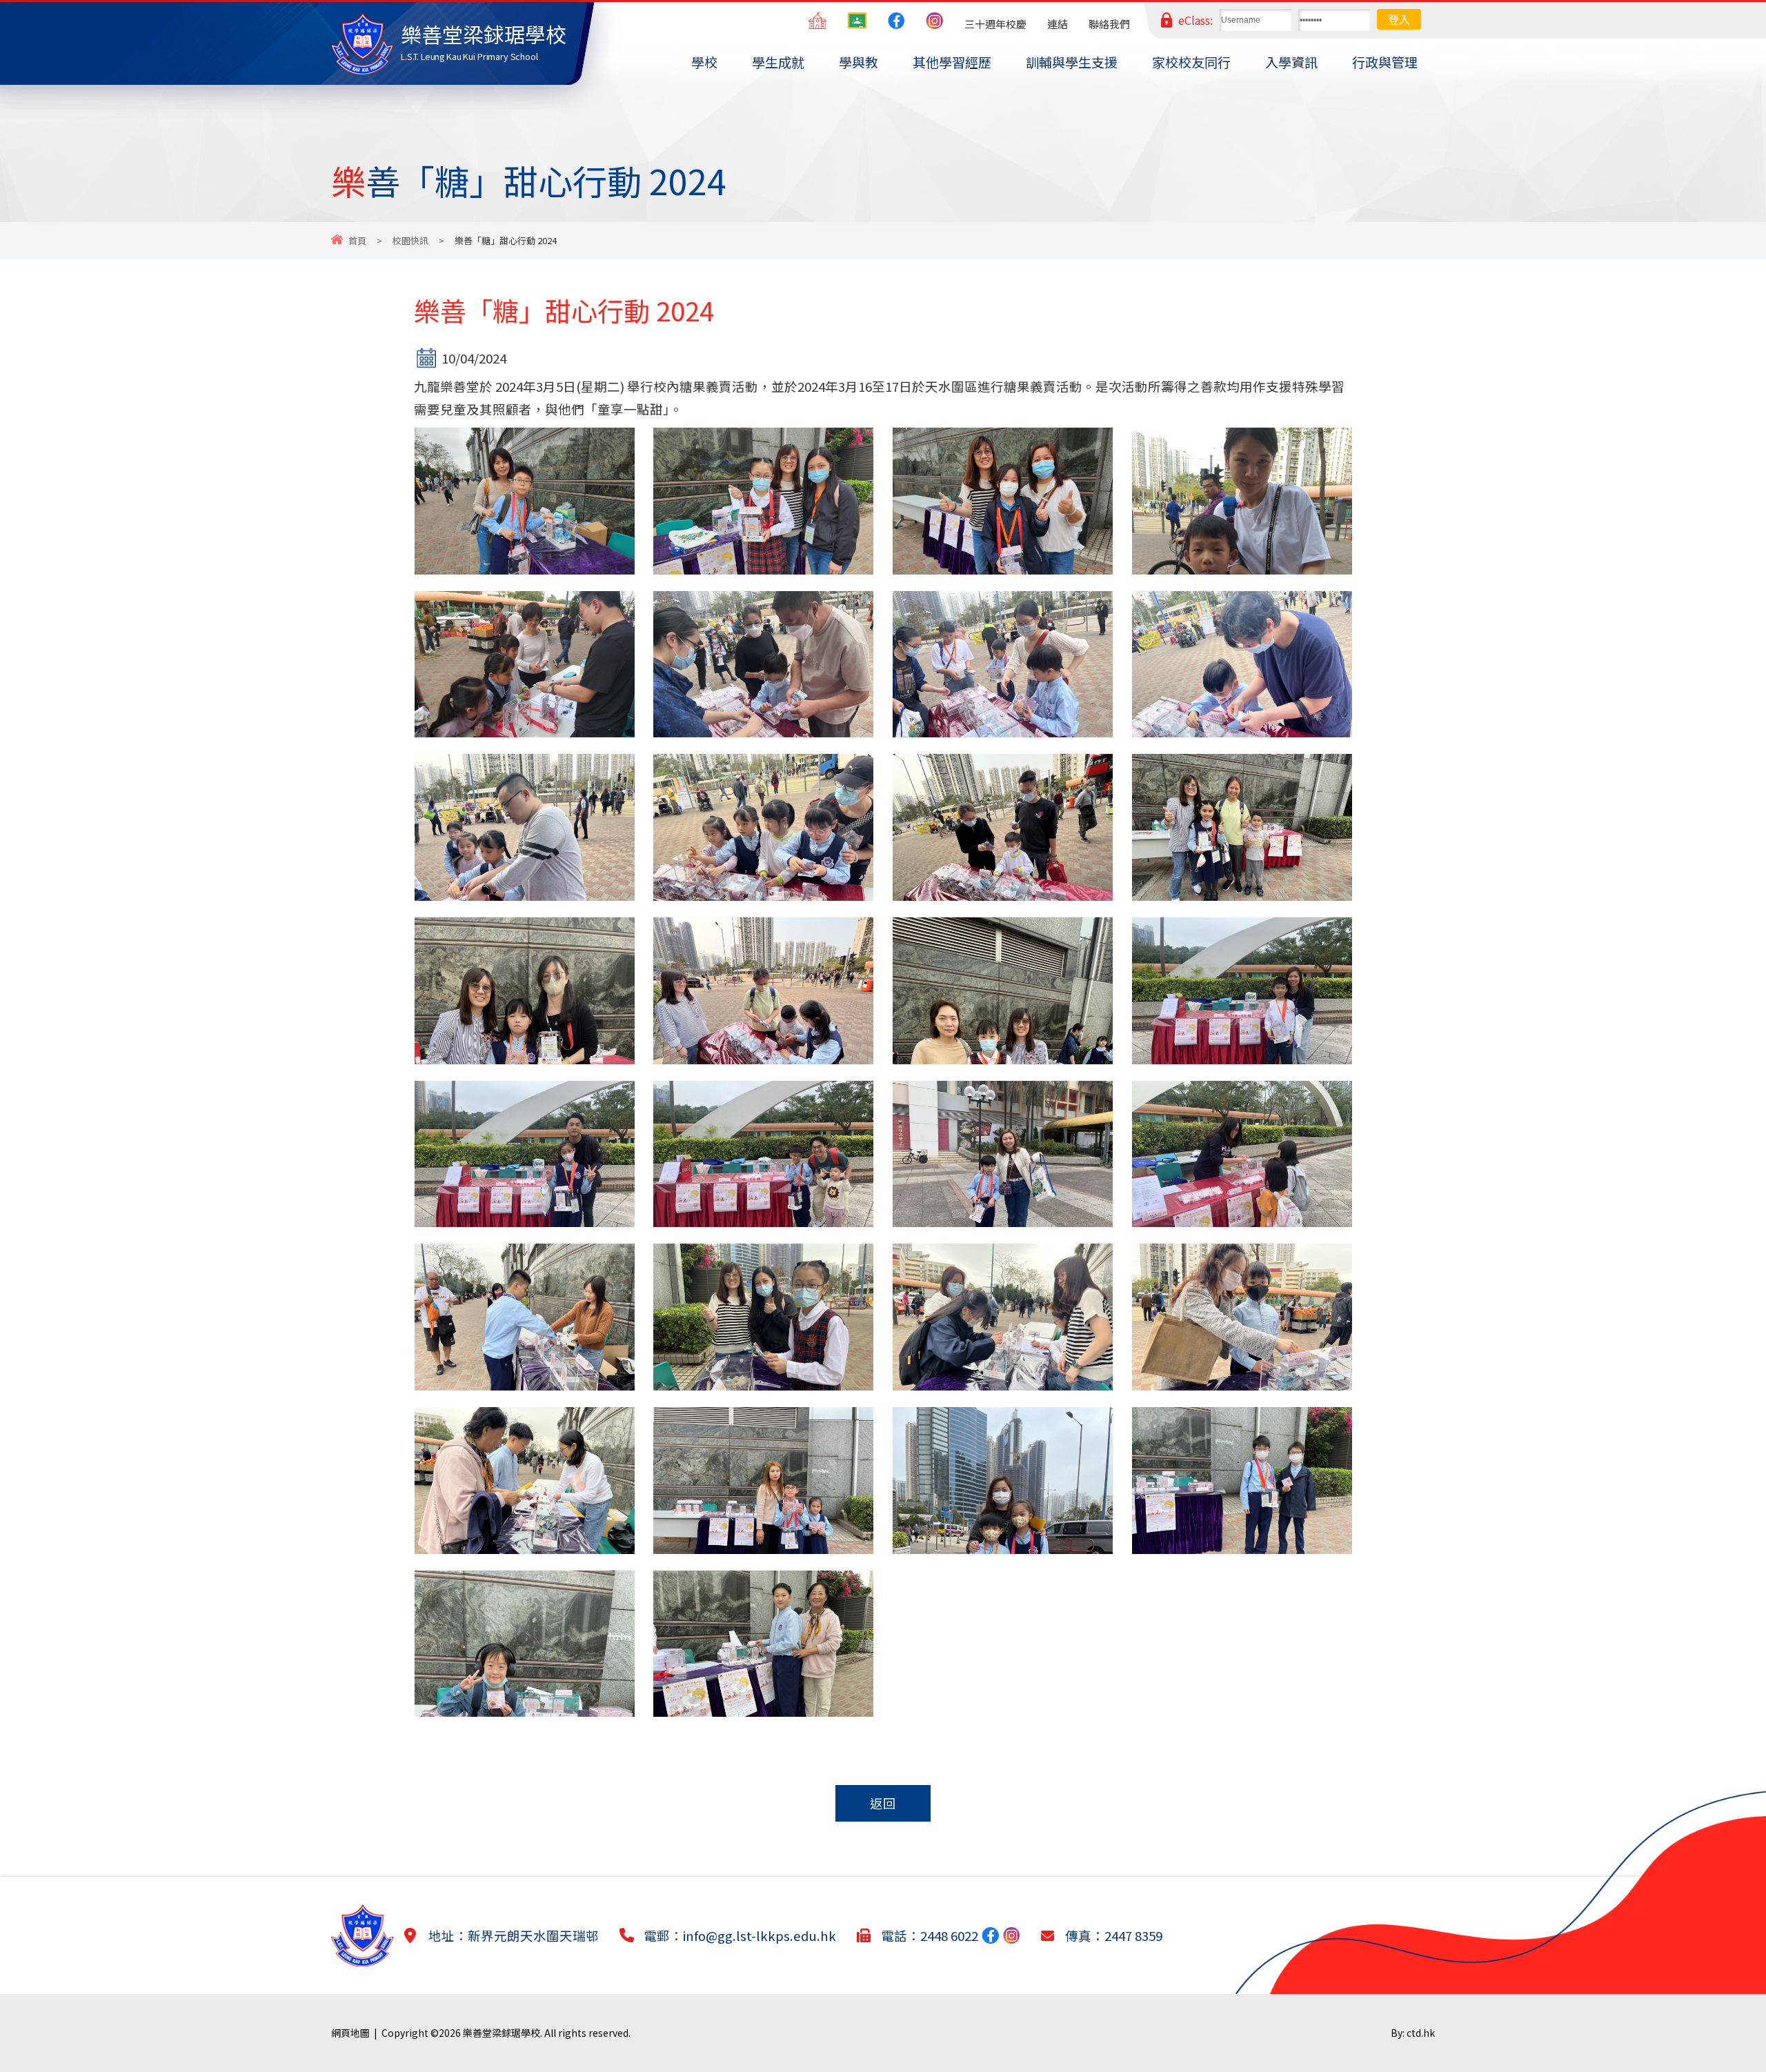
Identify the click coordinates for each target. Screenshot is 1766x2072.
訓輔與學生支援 (1072, 62)
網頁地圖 (350, 2033)
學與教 (859, 62)
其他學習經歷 (952, 62)
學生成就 (778, 62)
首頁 (357, 240)
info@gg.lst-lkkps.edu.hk (760, 1935)
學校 (704, 62)
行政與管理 (1385, 62)
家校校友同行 (1191, 62)
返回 (883, 1803)
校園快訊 (410, 240)
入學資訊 (1291, 62)
